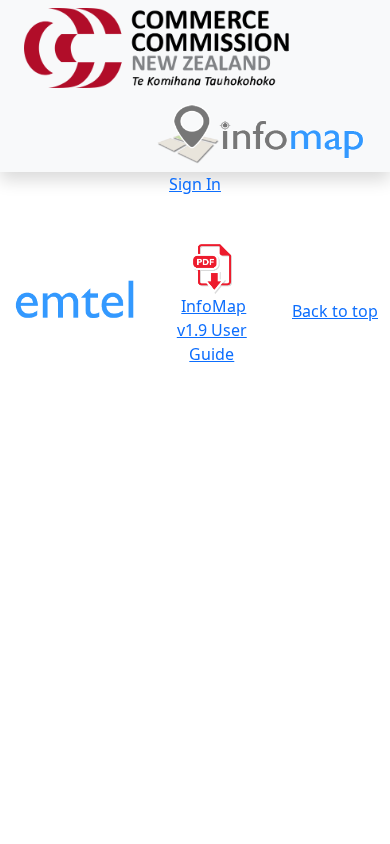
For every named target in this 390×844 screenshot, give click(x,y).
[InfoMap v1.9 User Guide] (211, 267)
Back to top (335, 311)
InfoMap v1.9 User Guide (212, 330)
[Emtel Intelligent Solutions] (76, 303)
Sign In (195, 184)
